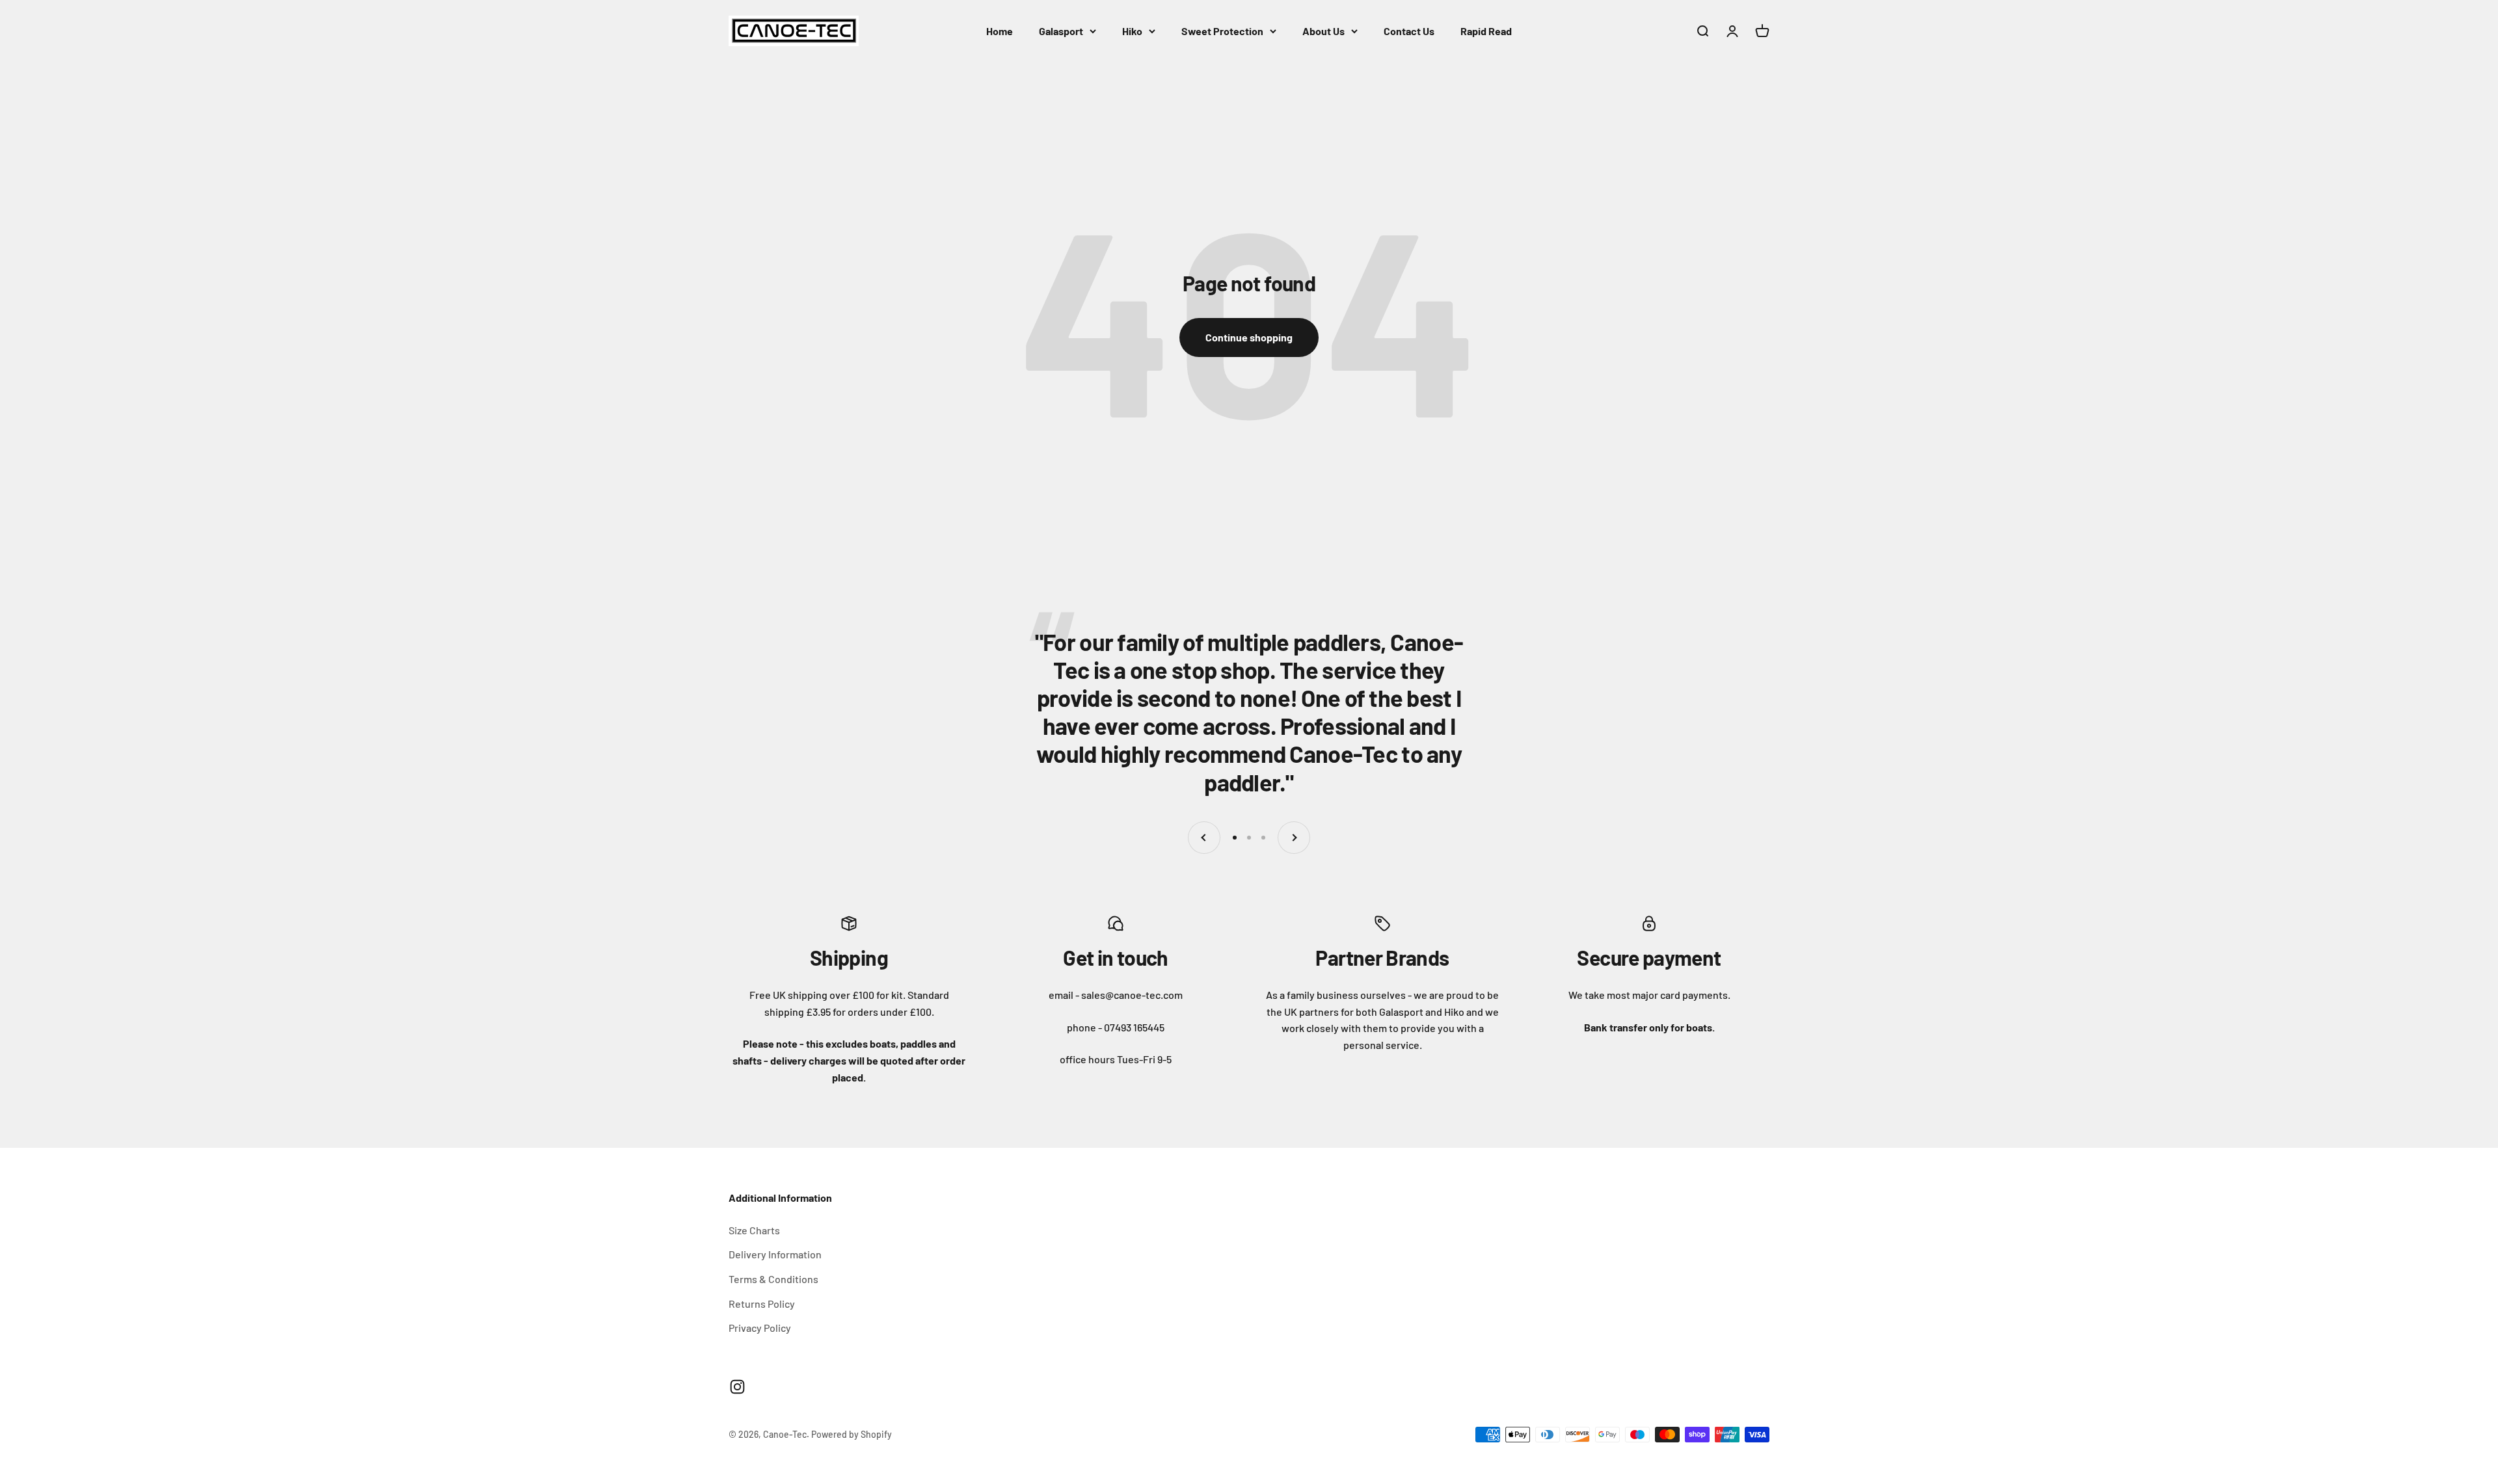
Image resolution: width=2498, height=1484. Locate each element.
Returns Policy (762, 1304)
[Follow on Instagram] (737, 1387)
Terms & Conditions (773, 1279)
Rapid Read (1486, 31)
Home (1000, 31)
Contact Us (1409, 31)
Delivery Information (775, 1254)
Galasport (1061, 31)
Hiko (1132, 31)
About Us (1323, 31)
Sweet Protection (1222, 31)
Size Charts (754, 1230)
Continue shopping (1249, 337)
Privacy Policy (760, 1328)
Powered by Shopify (852, 1434)
